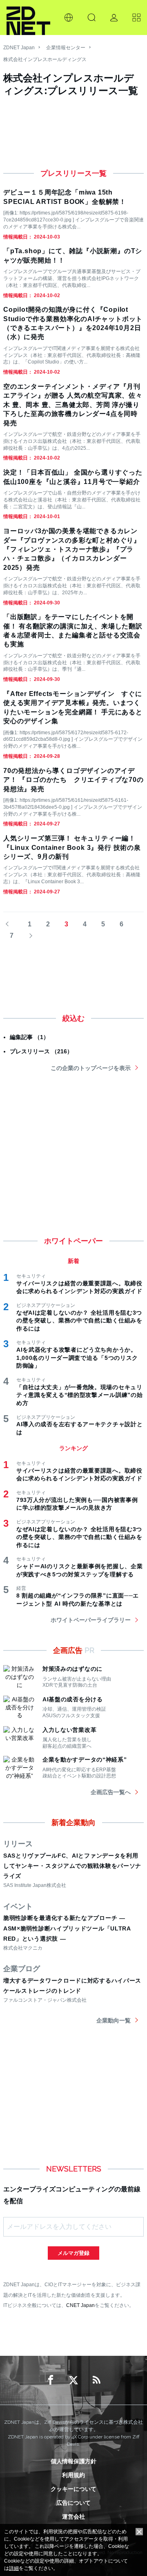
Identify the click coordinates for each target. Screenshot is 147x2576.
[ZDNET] (28, 18)
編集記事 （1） (29, 1037)
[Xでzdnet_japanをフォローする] (73, 2380)
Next (28, 936)
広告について (73, 2503)
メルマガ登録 (73, 2253)
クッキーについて (73, 2489)
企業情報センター (66, 48)
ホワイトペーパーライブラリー (91, 1620)
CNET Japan (80, 2305)
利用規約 (73, 2475)
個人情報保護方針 (73, 2461)
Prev (11, 925)
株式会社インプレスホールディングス (45, 59)
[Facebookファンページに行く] (51, 2380)
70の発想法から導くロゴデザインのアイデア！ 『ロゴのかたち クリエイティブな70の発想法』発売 (73, 780)
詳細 (14, 2568)
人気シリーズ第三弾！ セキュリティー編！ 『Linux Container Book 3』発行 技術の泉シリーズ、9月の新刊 (72, 847)
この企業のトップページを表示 (91, 1068)
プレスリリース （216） (41, 1051)
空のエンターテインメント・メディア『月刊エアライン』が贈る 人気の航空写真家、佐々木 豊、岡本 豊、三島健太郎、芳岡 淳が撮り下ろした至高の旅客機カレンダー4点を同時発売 (73, 405)
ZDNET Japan (19, 48)
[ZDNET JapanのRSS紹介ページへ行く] (96, 2380)
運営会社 (73, 2517)
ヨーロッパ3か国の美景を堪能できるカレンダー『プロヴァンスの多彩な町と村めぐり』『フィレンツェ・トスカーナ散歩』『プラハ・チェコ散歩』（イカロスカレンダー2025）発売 (72, 549)
